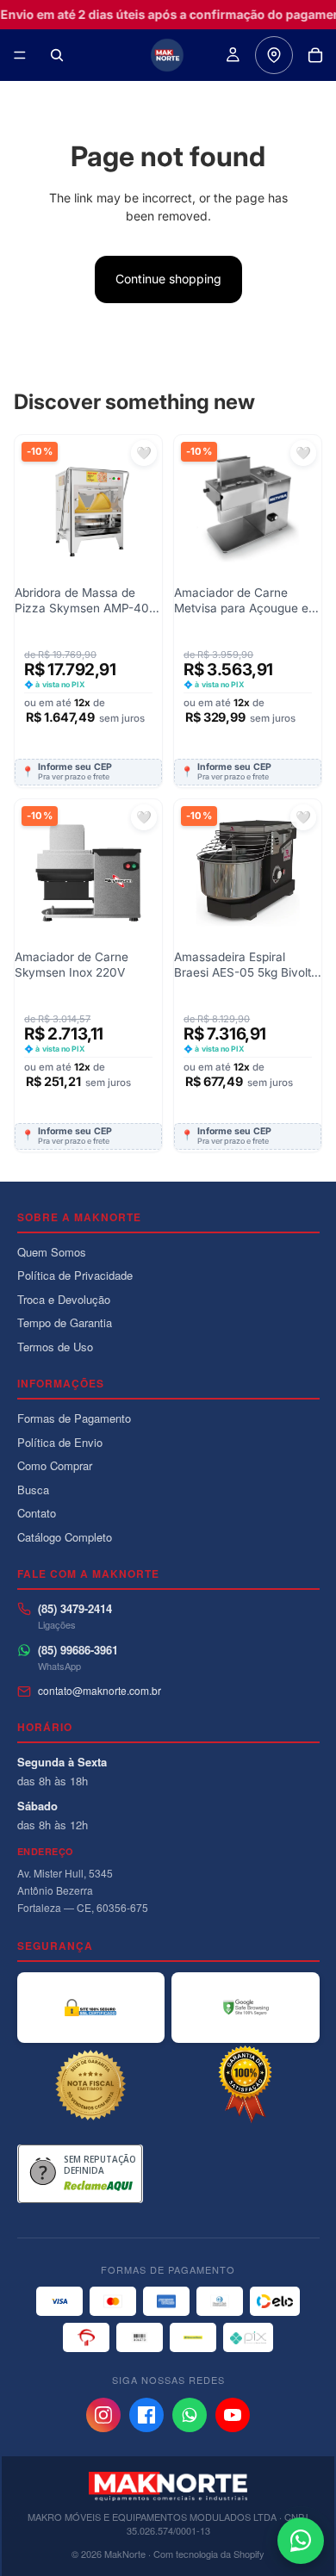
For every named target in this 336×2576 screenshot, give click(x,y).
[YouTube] (233, 2415)
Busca (33, 1490)
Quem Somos (52, 1252)
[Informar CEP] (274, 55)
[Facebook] (146, 2415)
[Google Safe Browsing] (246, 2008)
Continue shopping (168, 279)
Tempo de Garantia (65, 1322)
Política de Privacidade (75, 1275)
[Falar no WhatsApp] (301, 2541)
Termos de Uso (55, 1347)
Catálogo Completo (65, 1537)
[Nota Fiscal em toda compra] (91, 2085)
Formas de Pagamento (74, 1418)
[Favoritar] (144, 453)
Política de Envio (60, 1442)
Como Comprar (55, 1465)
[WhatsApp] (190, 2415)
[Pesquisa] (57, 55)
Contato (37, 1513)
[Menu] (20, 55)
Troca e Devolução (64, 1299)
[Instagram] (103, 2415)
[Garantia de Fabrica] (246, 2085)
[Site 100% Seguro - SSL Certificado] (91, 2008)
